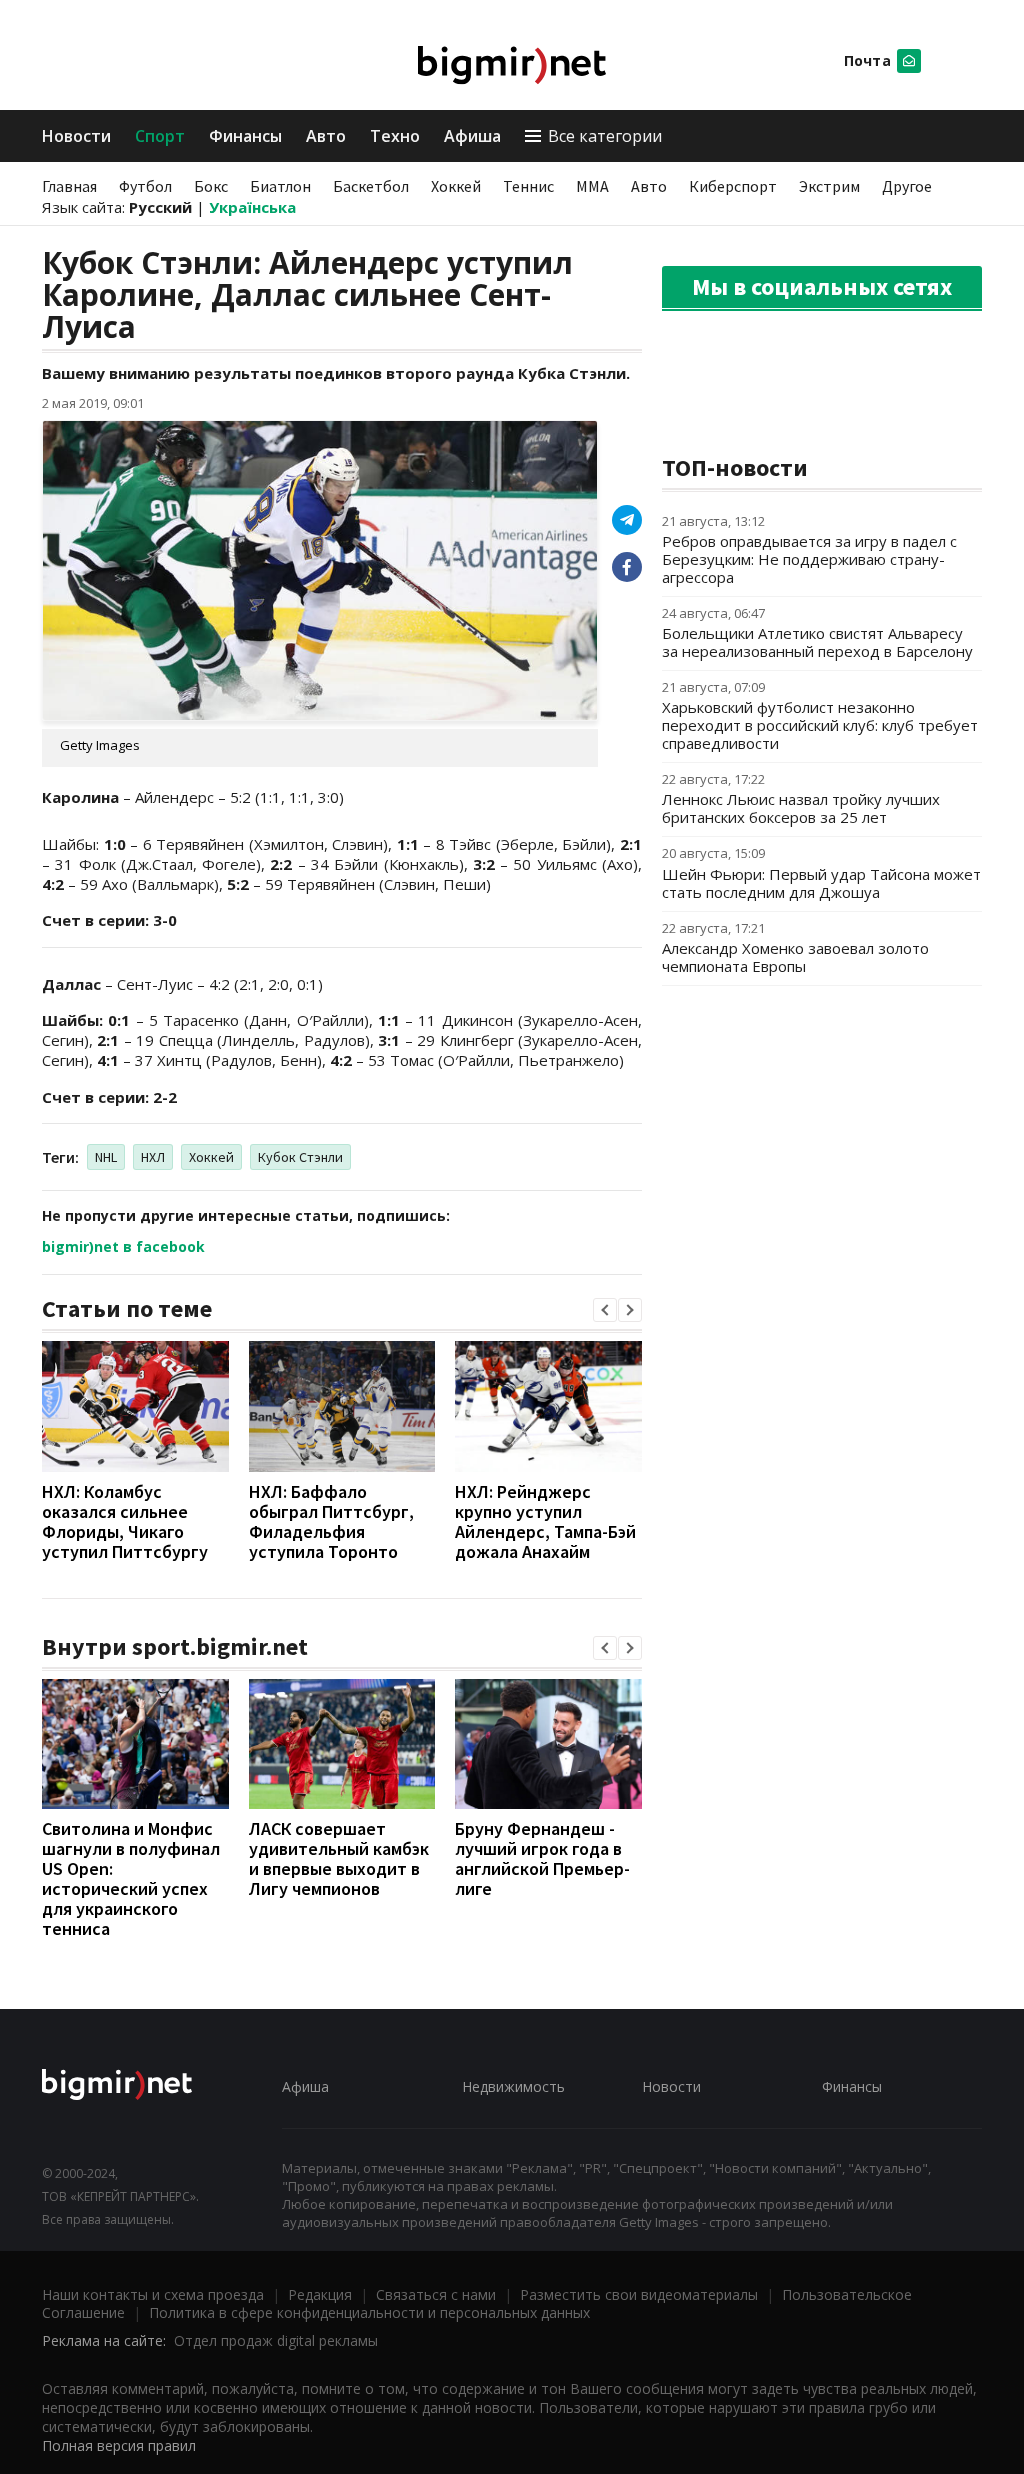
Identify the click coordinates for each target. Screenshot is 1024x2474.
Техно (395, 136)
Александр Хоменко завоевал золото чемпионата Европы (795, 957)
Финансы (245, 136)
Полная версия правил (119, 2445)
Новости (76, 136)
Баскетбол (371, 186)
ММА (592, 186)
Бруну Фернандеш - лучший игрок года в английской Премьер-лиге (542, 1858)
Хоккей (456, 186)
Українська (252, 207)
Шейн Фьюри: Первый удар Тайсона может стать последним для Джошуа (821, 883)
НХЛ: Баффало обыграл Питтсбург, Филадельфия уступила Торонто (331, 1521)
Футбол (145, 186)
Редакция (320, 2294)
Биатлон (280, 186)
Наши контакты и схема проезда (153, 2294)
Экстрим (829, 186)
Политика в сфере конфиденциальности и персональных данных (369, 2312)
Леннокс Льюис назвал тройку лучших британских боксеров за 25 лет (801, 808)
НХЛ (153, 1157)
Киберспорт (733, 186)
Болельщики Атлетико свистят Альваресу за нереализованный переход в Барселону (817, 642)
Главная (69, 186)
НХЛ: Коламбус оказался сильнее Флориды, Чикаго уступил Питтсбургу (125, 1521)
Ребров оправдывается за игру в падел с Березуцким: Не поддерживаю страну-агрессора (809, 559)
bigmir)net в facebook (123, 1246)
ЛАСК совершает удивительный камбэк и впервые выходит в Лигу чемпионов (339, 1858)
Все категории (605, 136)
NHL (106, 1157)
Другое (907, 186)
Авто (326, 136)
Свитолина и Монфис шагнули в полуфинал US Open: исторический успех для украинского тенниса (131, 1878)
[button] (605, 1310)
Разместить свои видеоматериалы (639, 2294)
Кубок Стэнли (300, 1157)
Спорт (160, 136)
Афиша (472, 136)
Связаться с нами (436, 2294)
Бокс (211, 186)
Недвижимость (513, 2086)
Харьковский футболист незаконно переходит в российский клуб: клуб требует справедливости (820, 725)
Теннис (528, 186)
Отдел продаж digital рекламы (276, 2340)
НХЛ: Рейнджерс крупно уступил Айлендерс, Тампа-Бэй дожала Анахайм (545, 1521)
